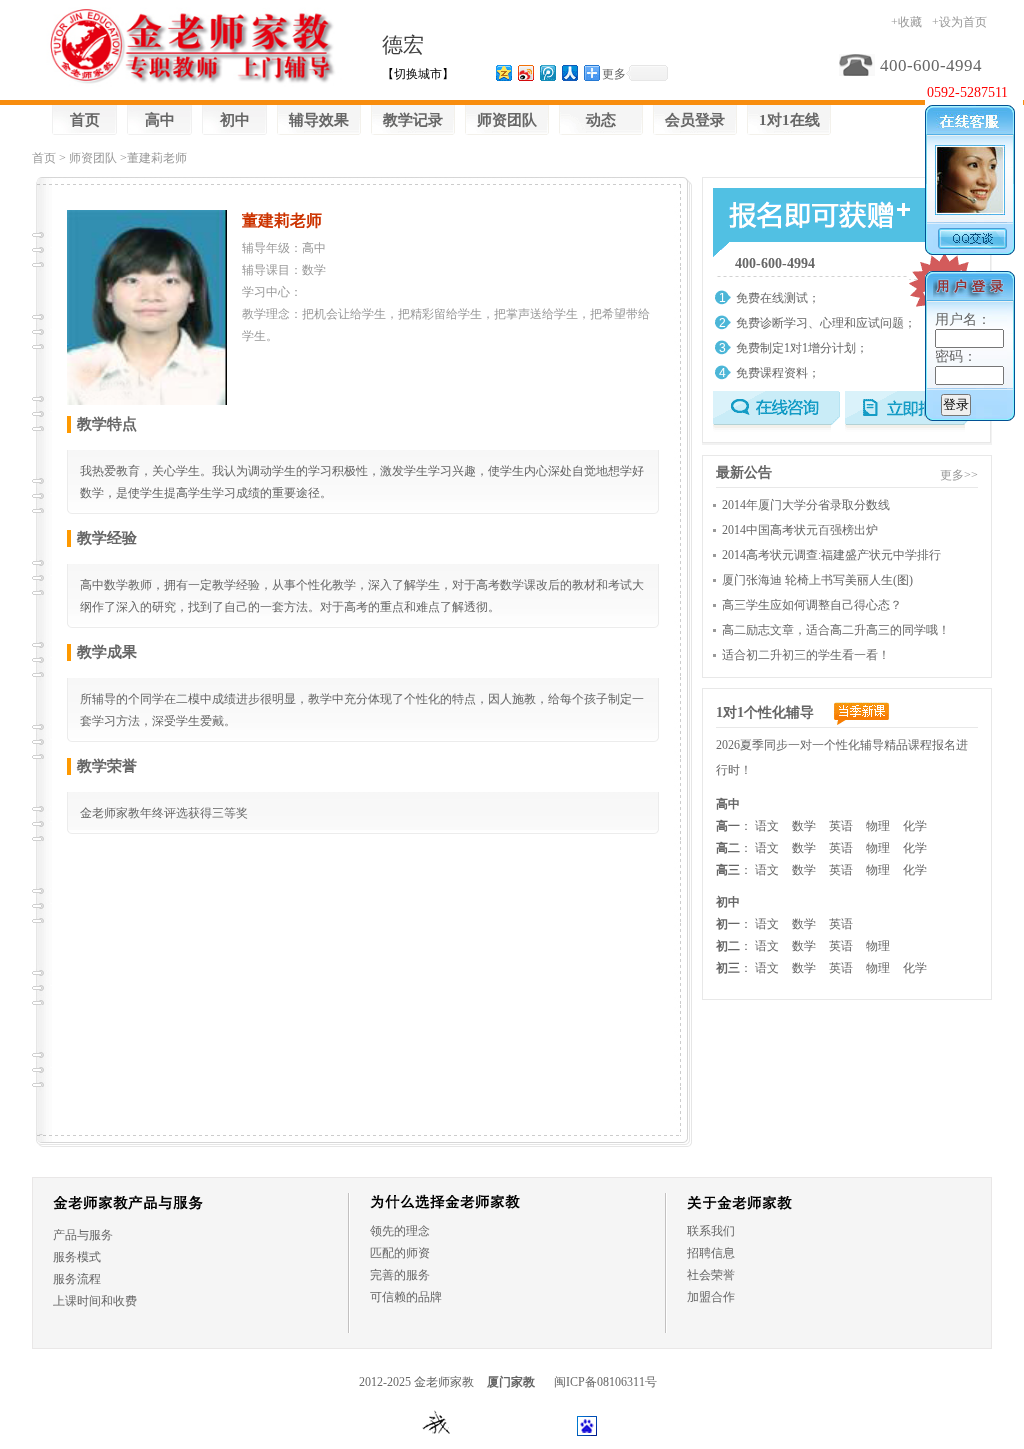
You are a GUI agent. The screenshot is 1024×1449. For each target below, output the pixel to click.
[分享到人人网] (569, 72)
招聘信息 (711, 1253)
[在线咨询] (776, 411)
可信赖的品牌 (406, 1297)
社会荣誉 (711, 1275)
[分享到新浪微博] (525, 72)
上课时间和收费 (95, 1301)
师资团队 (507, 120)
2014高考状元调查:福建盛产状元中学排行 (831, 555)
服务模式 (77, 1257)
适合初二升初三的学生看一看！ (806, 655)
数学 (804, 826)
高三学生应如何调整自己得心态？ (812, 605)
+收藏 (906, 22)
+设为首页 (959, 22)
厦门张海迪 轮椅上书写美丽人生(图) (817, 580)
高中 (160, 120)
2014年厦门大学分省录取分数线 (806, 505)
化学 (915, 826)
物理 (878, 826)
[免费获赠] (804, 218)
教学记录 (413, 120)
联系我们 (711, 1231)
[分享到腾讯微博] (547, 72)
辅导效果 (319, 120)
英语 (841, 826)
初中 (235, 120)
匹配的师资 (400, 1253)
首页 (85, 120)
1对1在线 (789, 120)
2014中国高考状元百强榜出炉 (800, 530)
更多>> (959, 475)
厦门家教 (511, 1382)
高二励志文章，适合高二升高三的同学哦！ (836, 630)
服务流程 (77, 1279)
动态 (601, 120)
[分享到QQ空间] (503, 72)
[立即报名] (908, 411)
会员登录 (695, 120)
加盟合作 (711, 1297)
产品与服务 (83, 1235)
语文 (767, 826)
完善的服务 (400, 1275)
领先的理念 (400, 1231)
